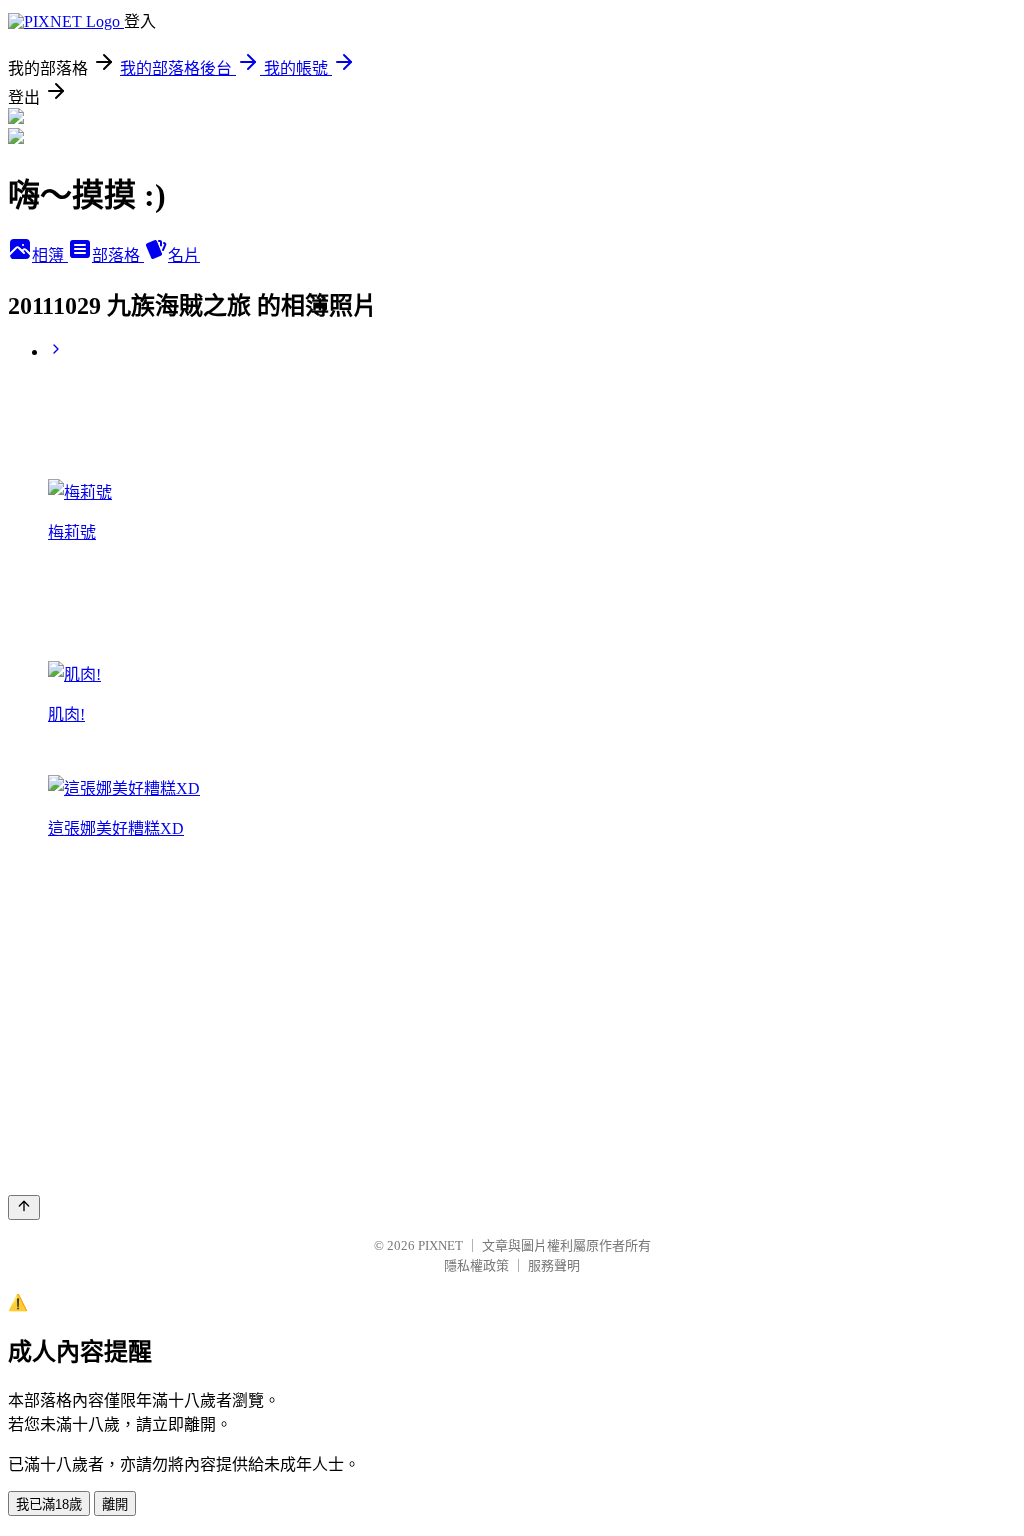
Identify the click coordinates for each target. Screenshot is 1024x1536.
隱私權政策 (476, 1265)
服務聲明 (554, 1265)
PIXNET (440, 1245)
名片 (184, 255)
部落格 (118, 255)
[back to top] (24, 1207)
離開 (115, 1504)
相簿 (50, 255)
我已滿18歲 (49, 1504)
